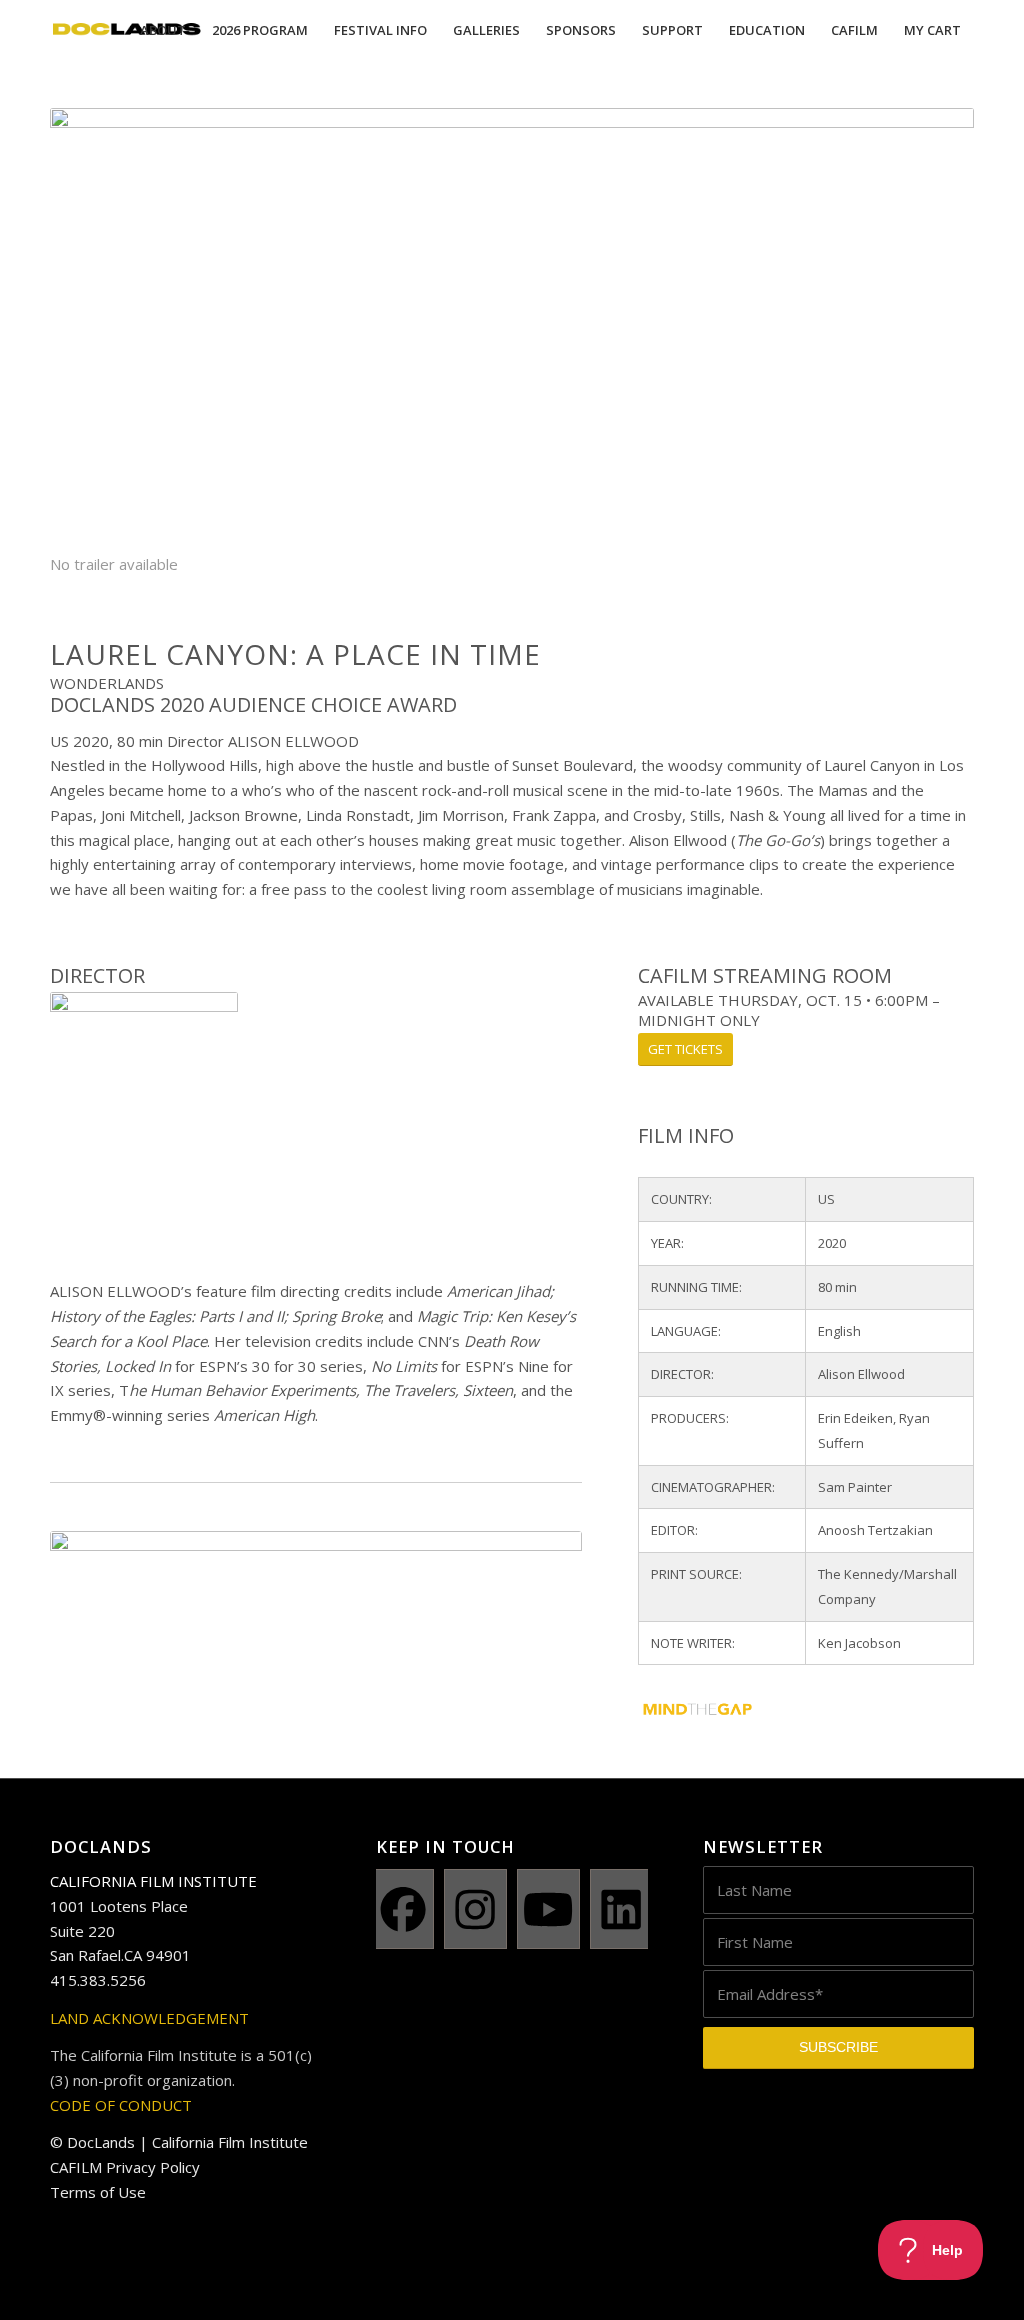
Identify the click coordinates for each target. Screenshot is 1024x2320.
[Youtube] (548, 1909)
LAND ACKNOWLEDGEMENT (149, 2018)
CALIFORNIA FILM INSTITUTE (153, 1881)
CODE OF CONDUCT (121, 2105)
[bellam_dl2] (316, 1581)
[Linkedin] (621, 1909)
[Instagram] (475, 1909)
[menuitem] (163, 30)
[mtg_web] (798, 1713)
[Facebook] (402, 1909)
